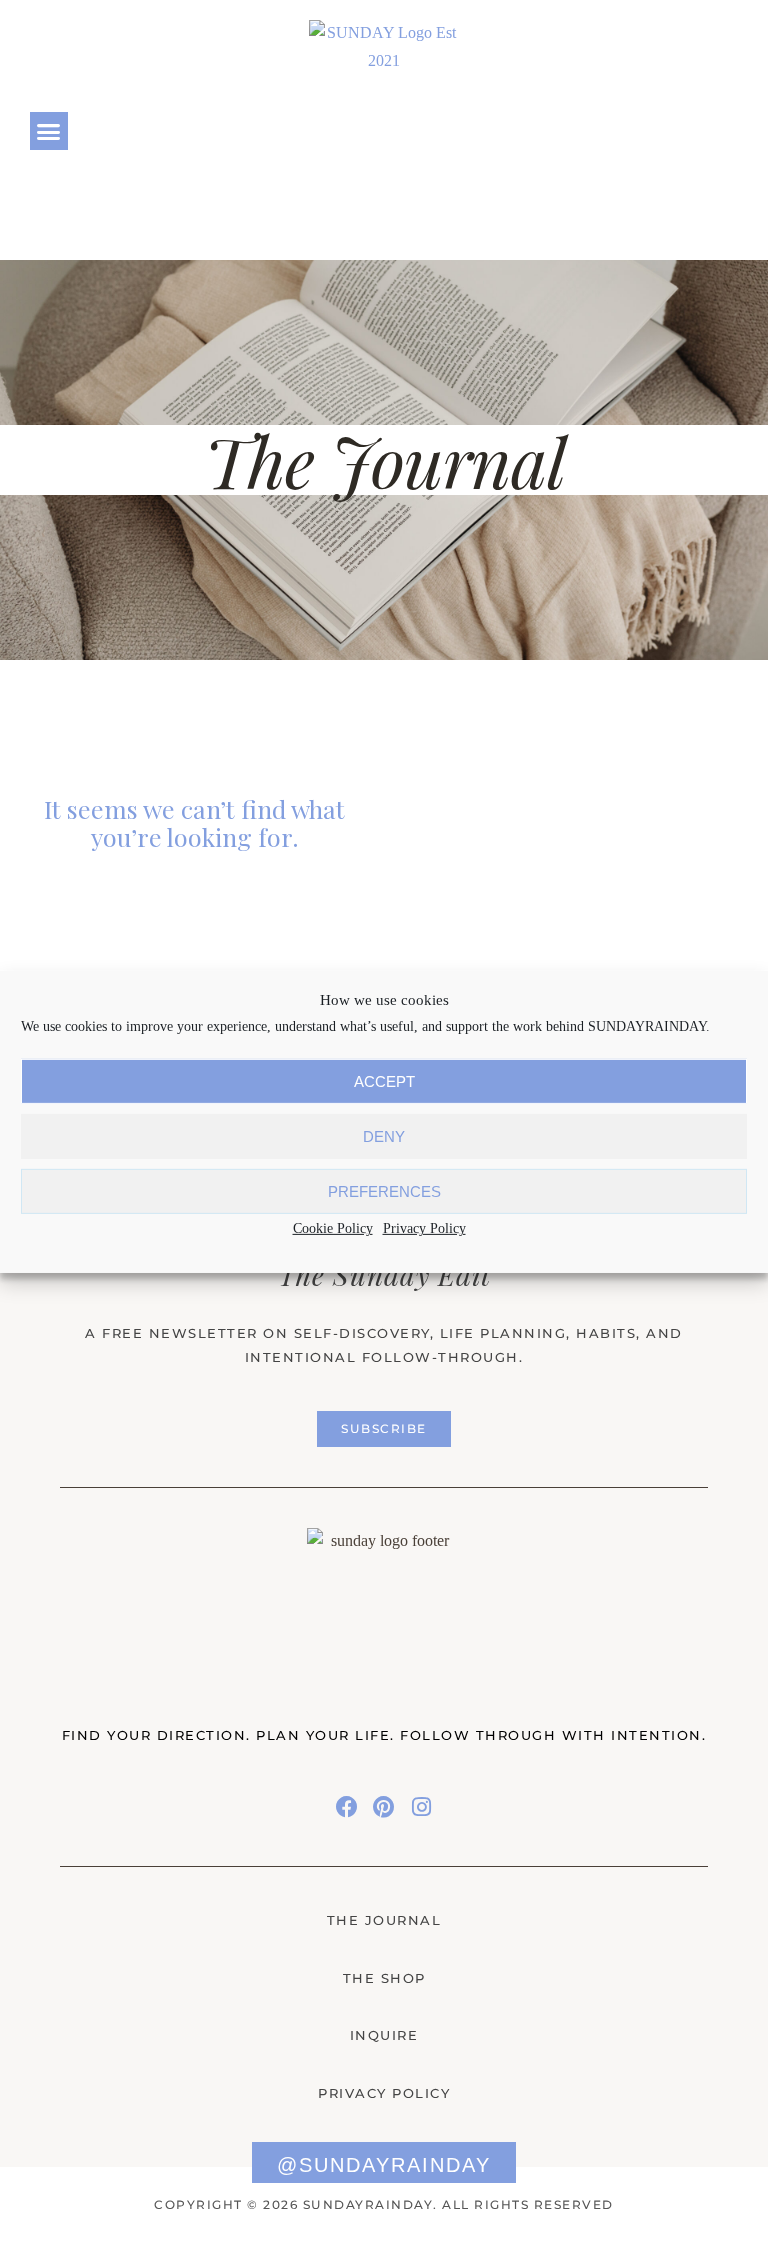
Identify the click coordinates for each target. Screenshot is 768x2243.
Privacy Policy (424, 1228)
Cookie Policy (333, 1228)
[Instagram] (694, 130)
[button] (49, 131)
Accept (384, 1081)
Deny (384, 1136)
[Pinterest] (666, 130)
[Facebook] (637, 130)
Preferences (384, 1191)
